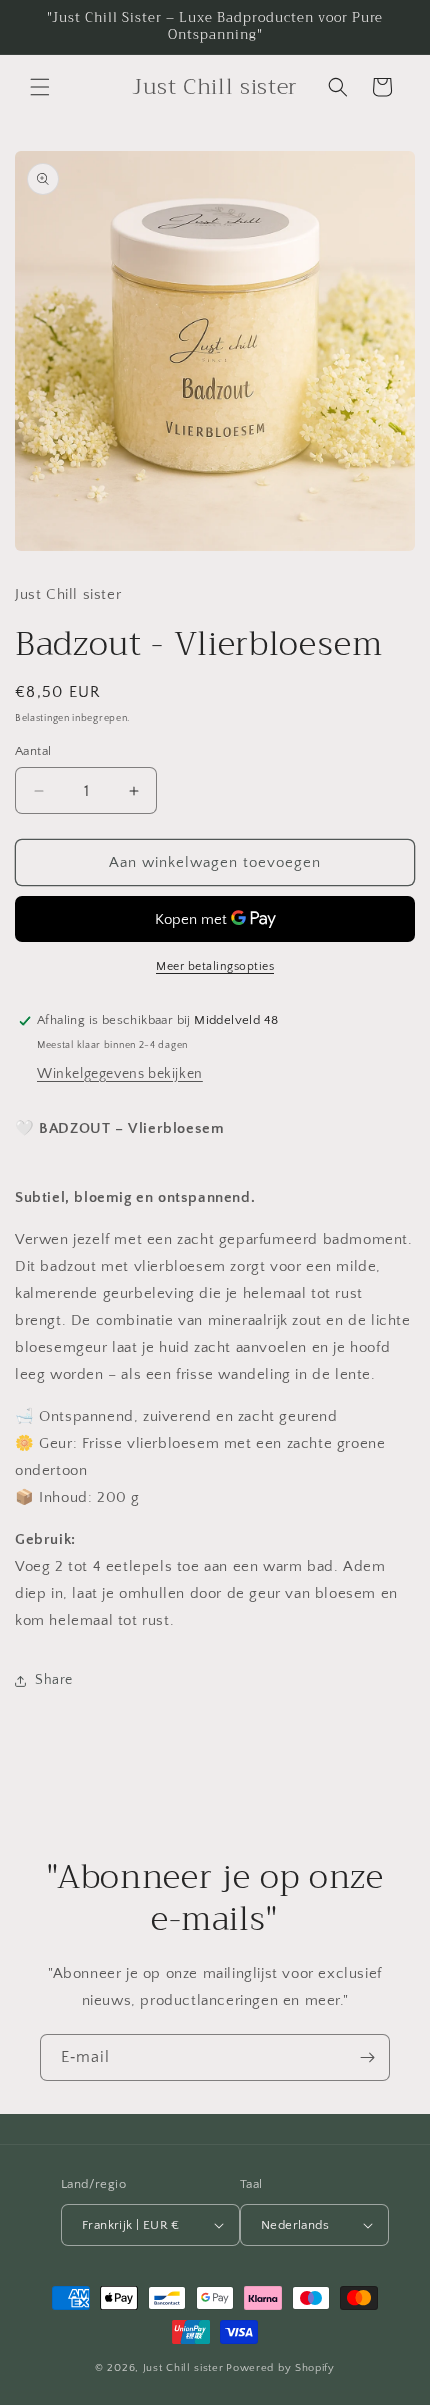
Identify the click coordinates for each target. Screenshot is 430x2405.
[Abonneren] (367, 2057)
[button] (40, 87)
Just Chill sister (183, 2368)
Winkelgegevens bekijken (120, 1074)
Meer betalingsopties (215, 966)
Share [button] (54, 1680)
